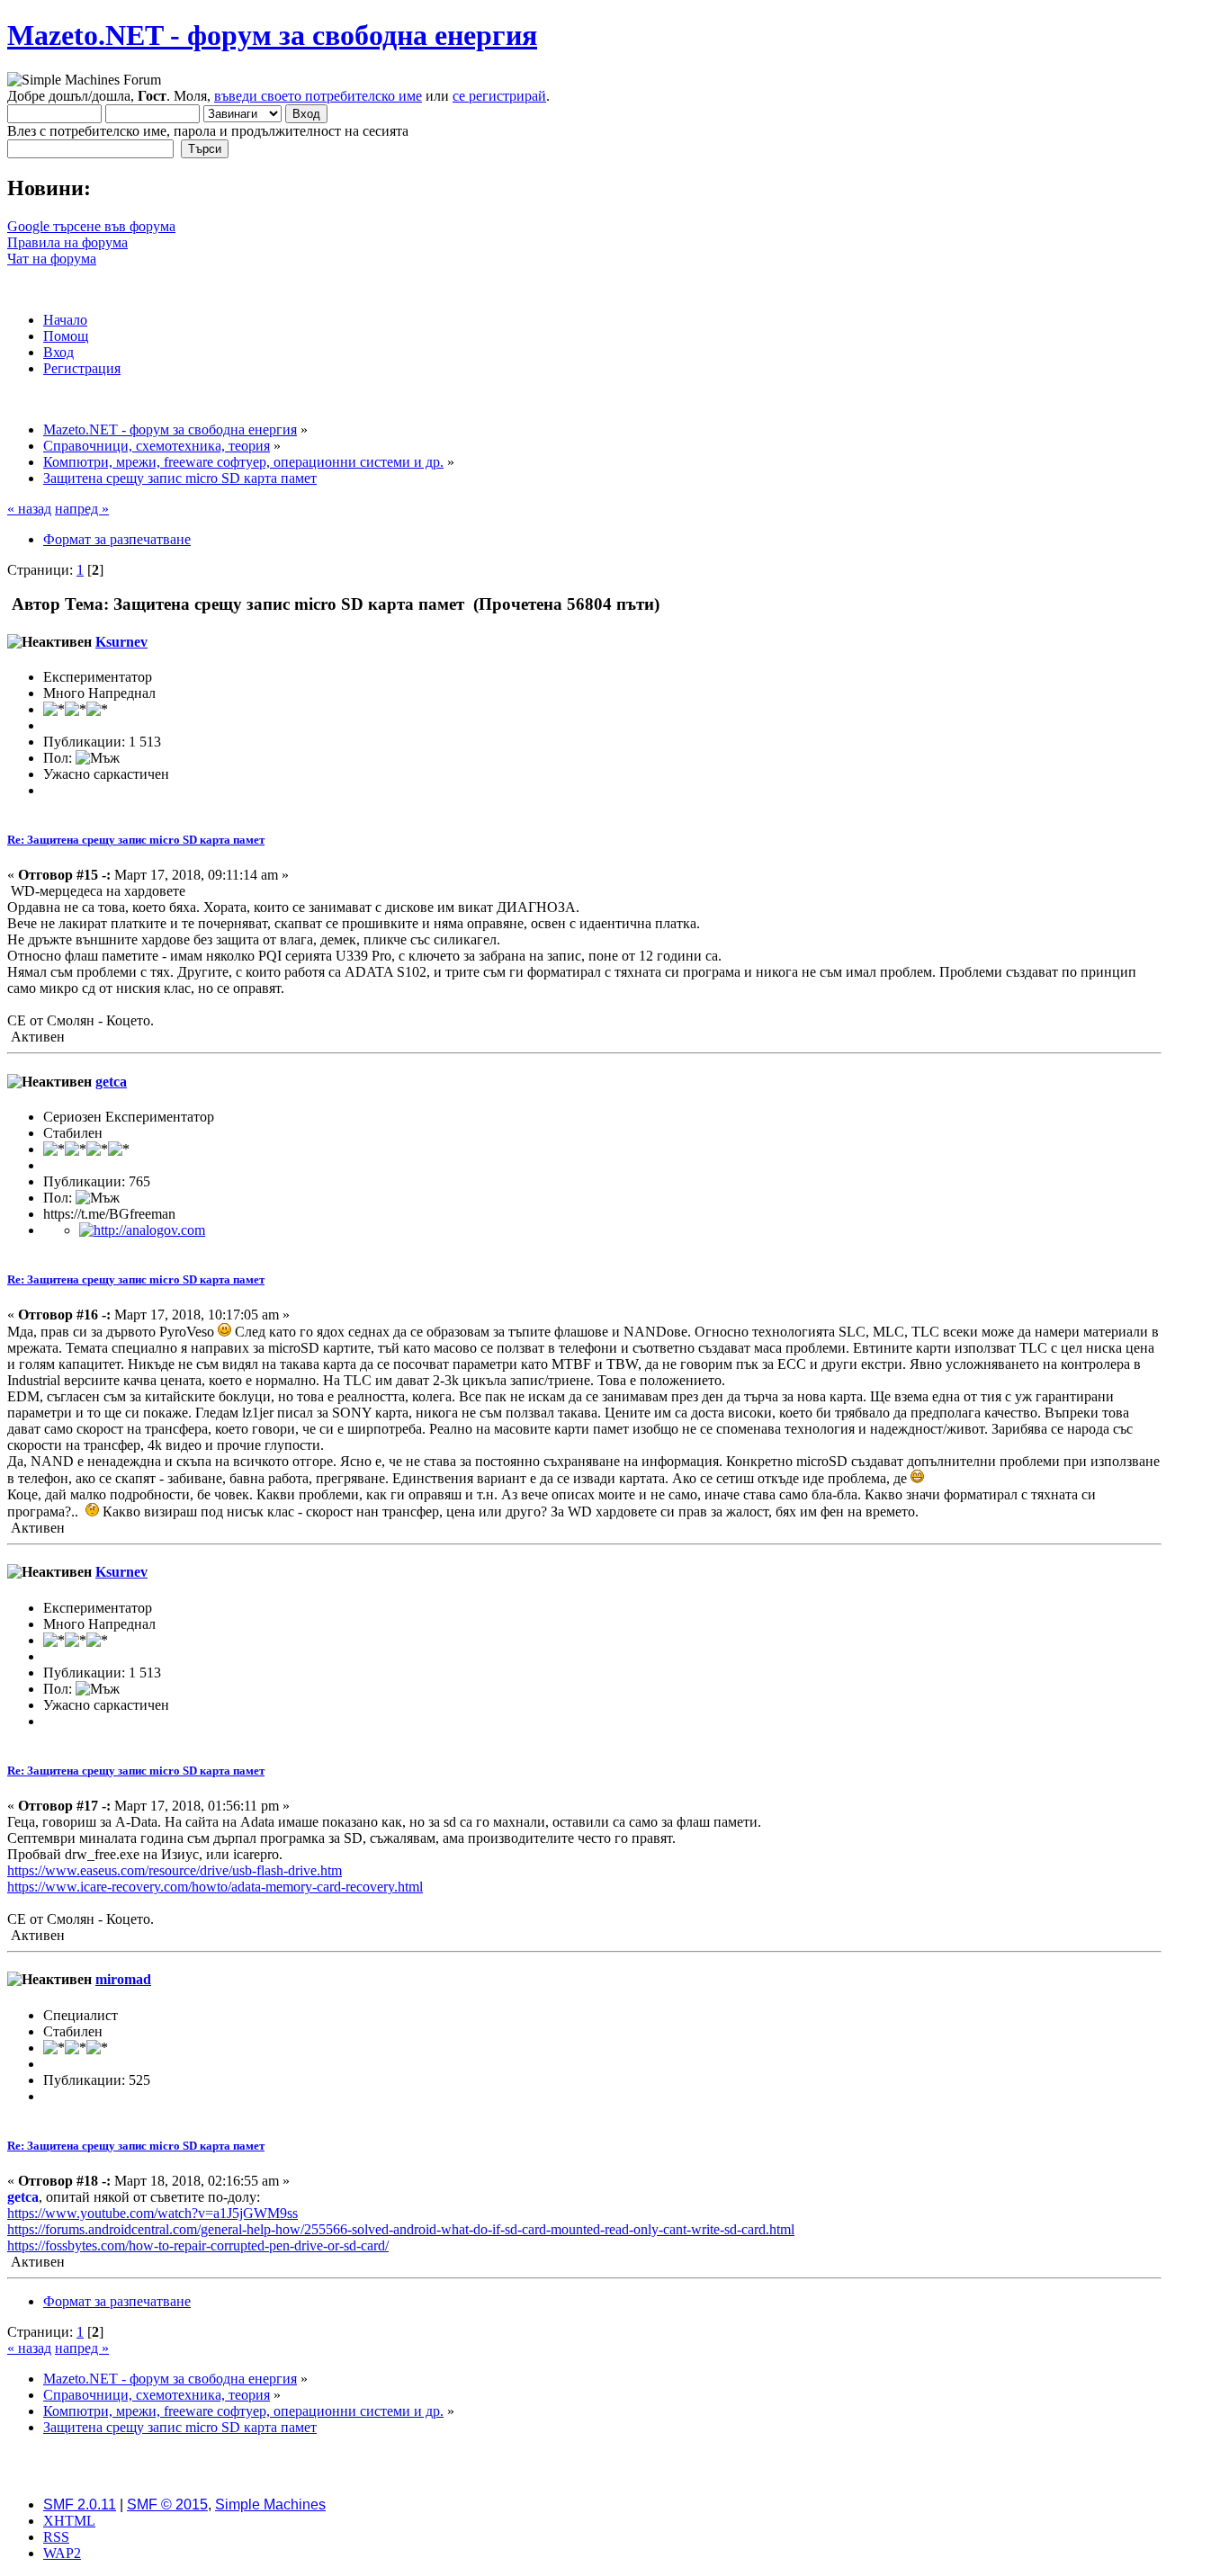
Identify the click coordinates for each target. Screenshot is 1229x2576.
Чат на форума (52, 259)
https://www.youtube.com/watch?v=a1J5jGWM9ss (153, 2213)
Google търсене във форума (91, 226)
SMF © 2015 (167, 2504)
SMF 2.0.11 (80, 2504)
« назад (29, 509)
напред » (82, 509)
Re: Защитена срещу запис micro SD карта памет (136, 840)
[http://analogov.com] (142, 1230)
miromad (123, 1979)
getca (111, 1082)
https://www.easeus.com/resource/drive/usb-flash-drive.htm (175, 1870)
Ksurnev (121, 642)
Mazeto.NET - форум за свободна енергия (272, 35)
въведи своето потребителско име (318, 96)
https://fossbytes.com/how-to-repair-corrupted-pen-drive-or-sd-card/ (198, 2245)
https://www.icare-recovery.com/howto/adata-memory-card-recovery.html (215, 1887)
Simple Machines (270, 2504)
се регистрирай (499, 96)
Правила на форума (67, 242)
